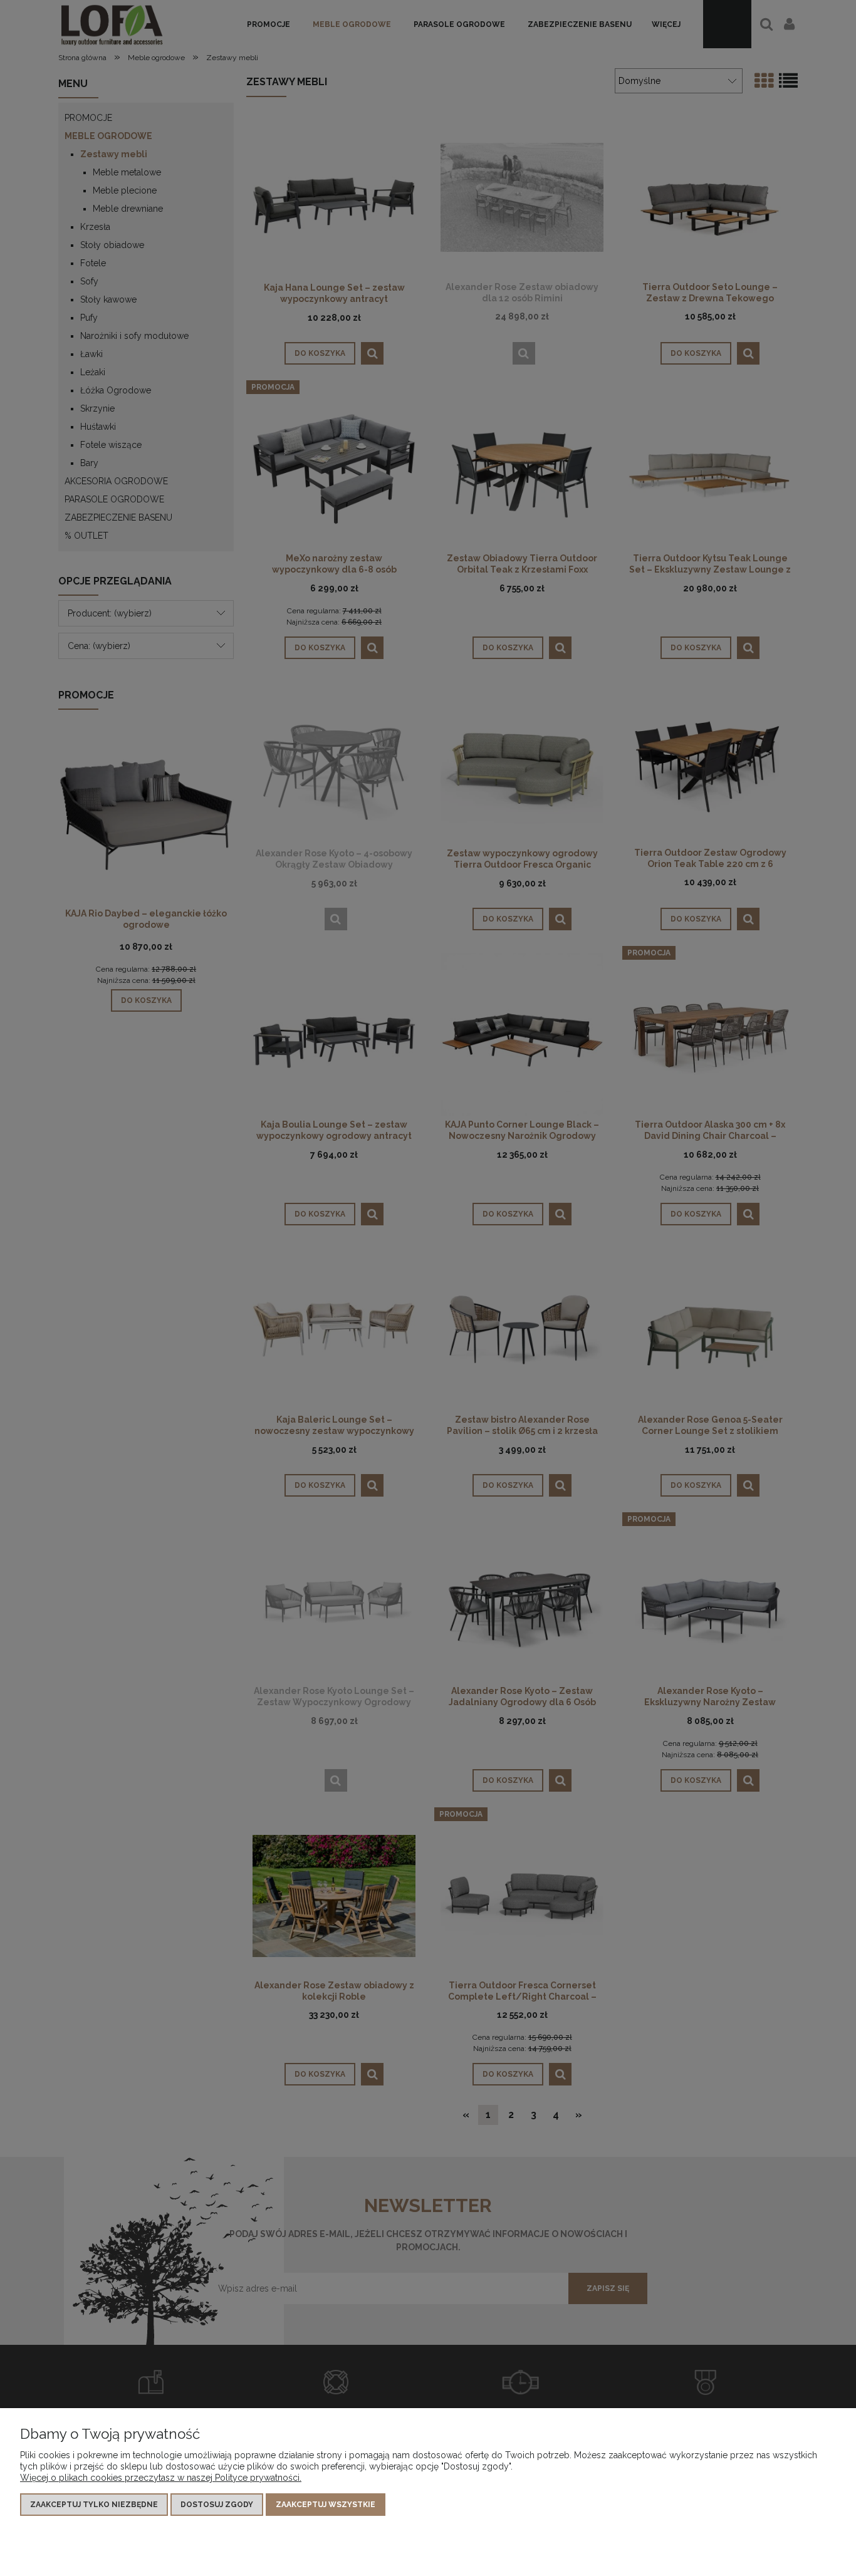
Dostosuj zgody (217, 2505)
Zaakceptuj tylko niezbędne (94, 2505)
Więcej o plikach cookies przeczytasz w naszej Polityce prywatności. (161, 2478)
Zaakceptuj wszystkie (326, 2505)
